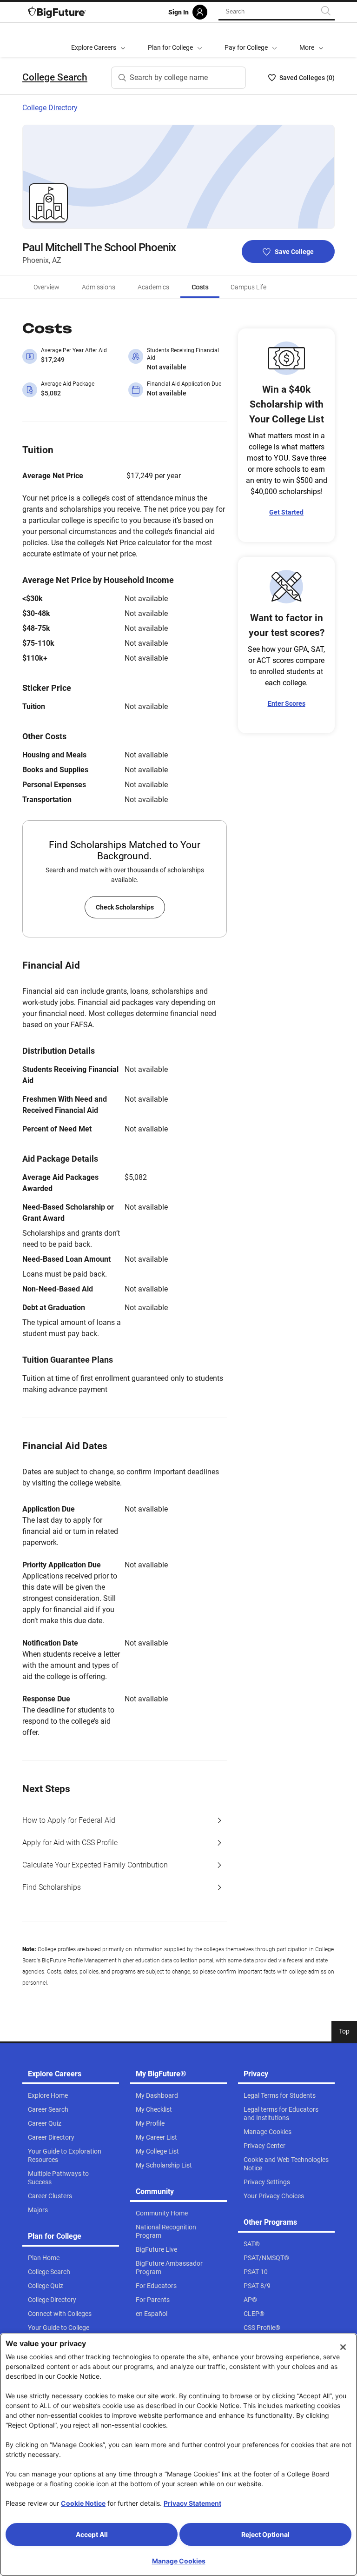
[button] (311, 40)
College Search (55, 77)
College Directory (50, 108)
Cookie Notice (83, 2503)
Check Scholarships (125, 907)
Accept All (92, 2534)
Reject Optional (265, 2534)
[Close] (343, 2347)
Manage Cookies (179, 2561)
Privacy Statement (192, 2503)
